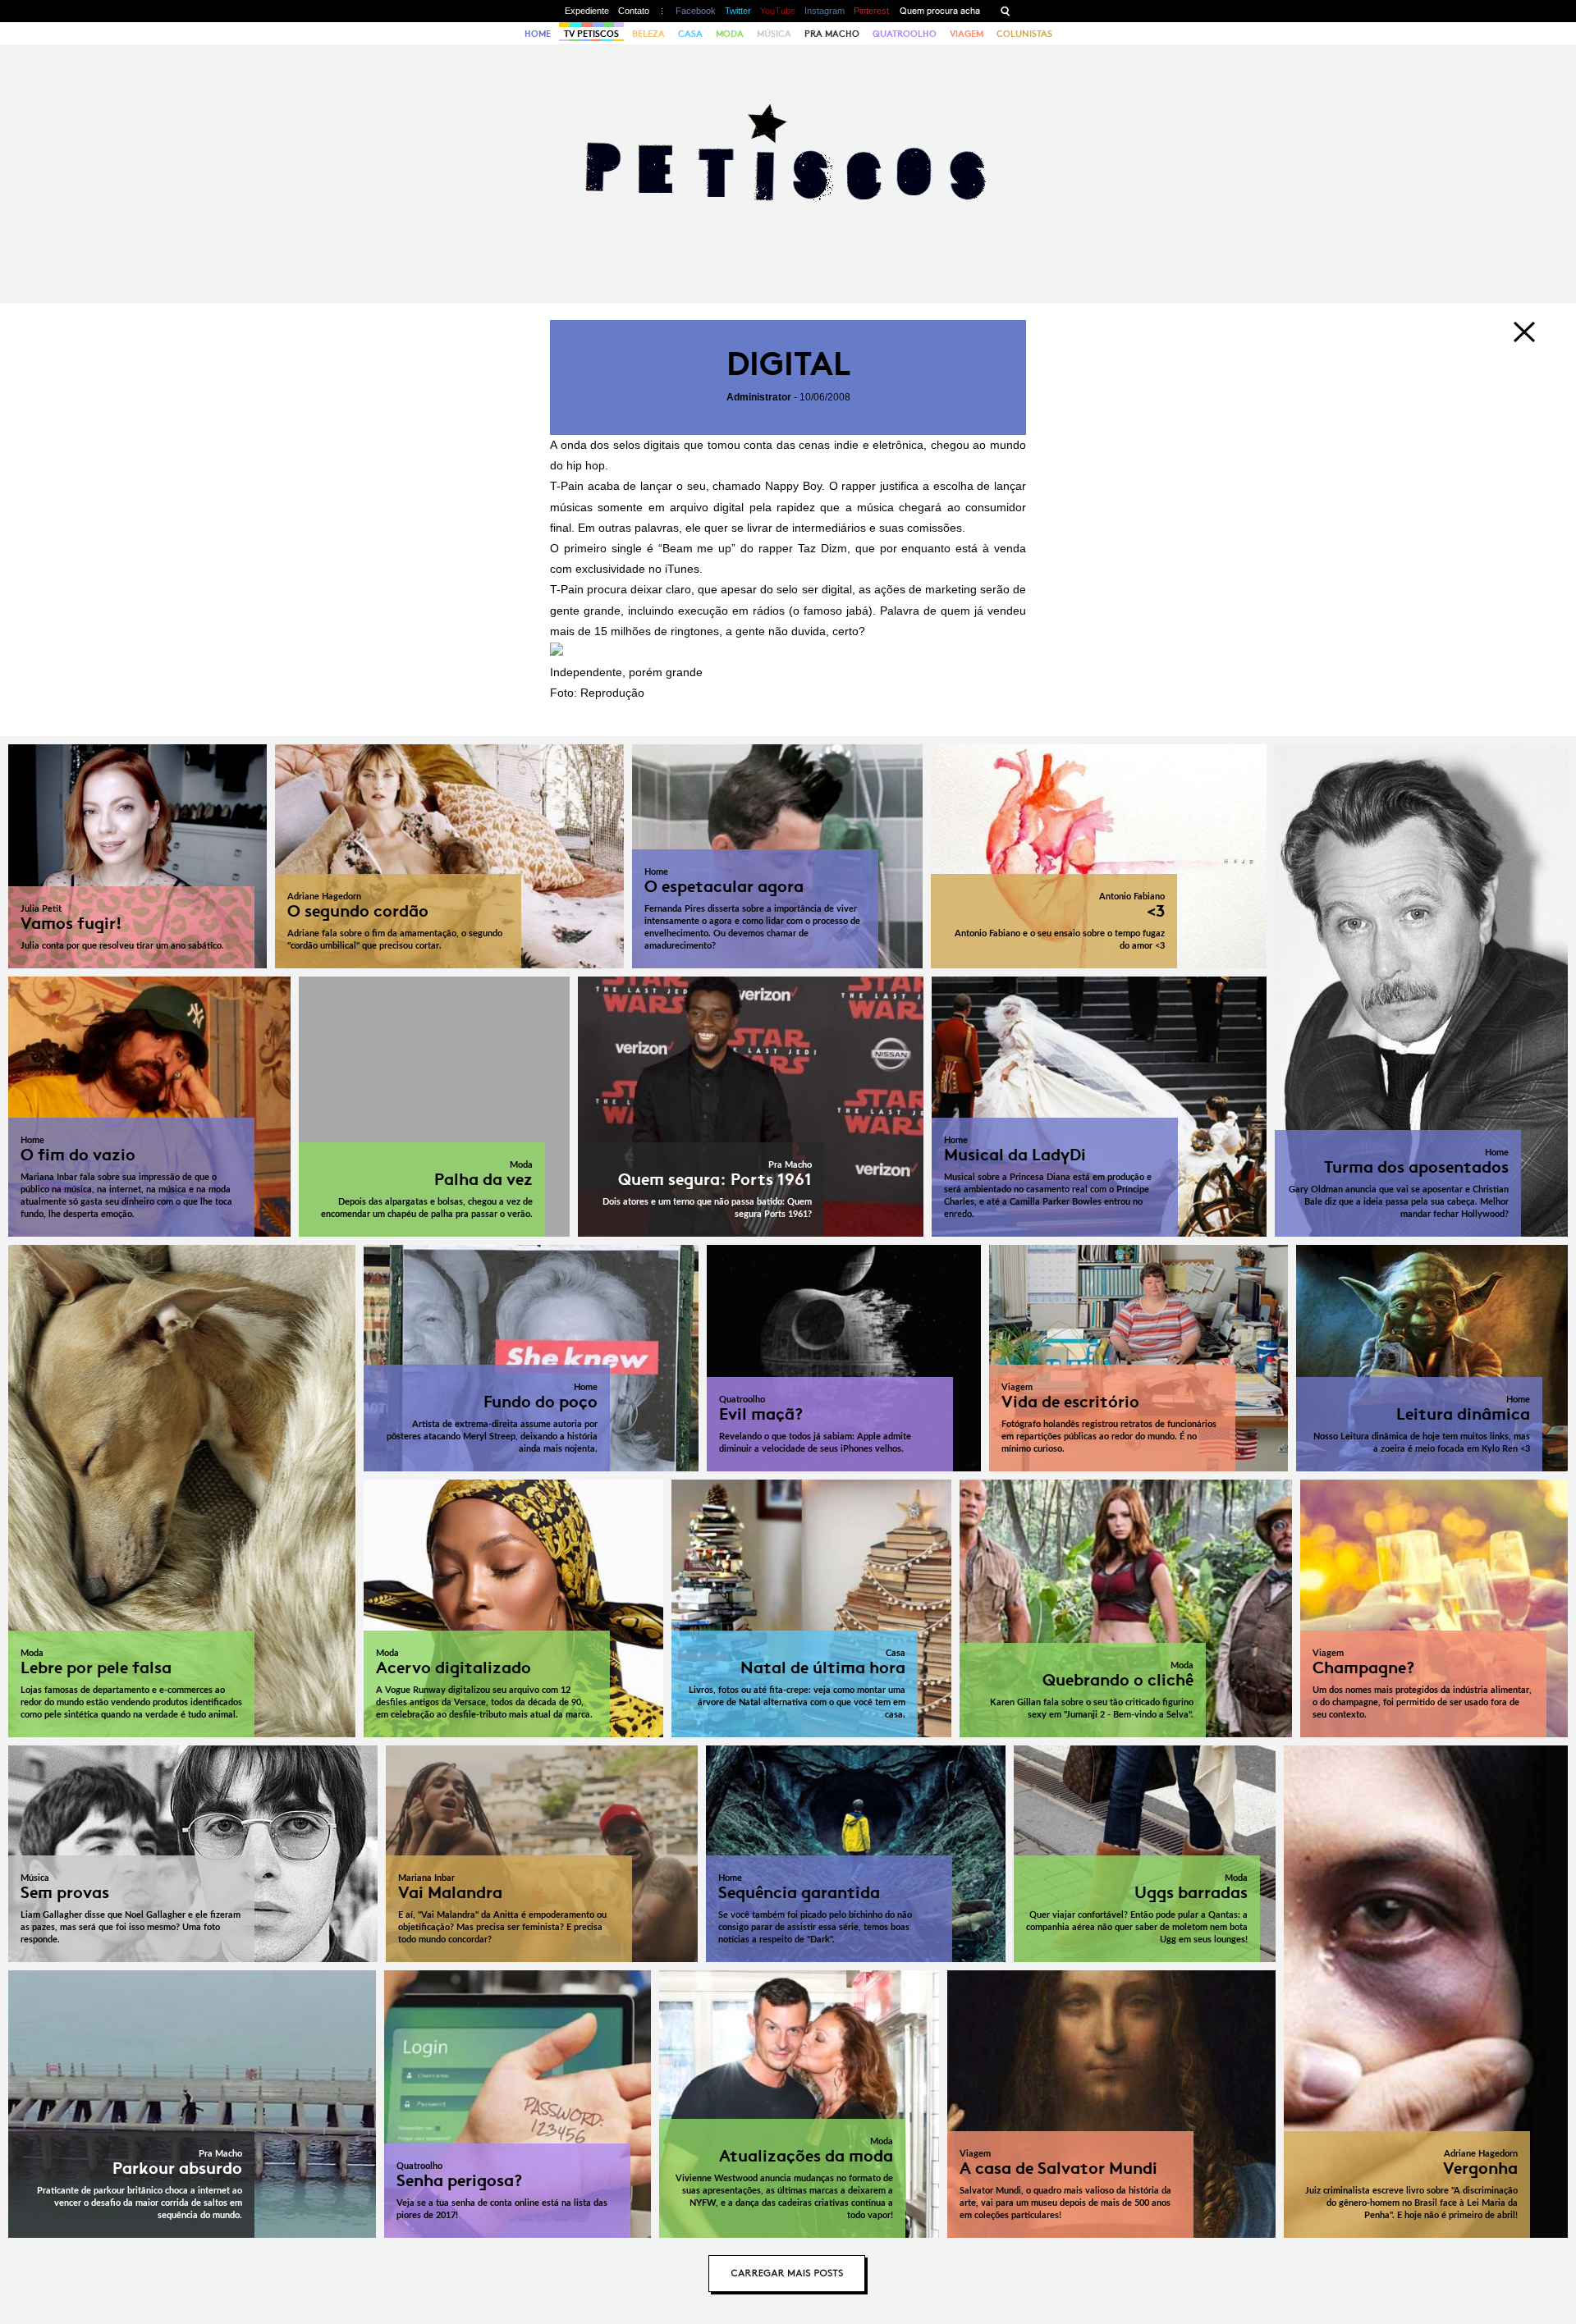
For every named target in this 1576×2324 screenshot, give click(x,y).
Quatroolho (905, 34)
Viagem (967, 34)
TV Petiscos (591, 34)
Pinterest (871, 11)
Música (774, 34)
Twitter (738, 11)
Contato (634, 11)
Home (538, 34)
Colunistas (1024, 34)
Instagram (825, 11)
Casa (690, 34)
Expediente (587, 11)
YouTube (778, 11)
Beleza (648, 34)
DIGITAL (788, 364)
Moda (730, 34)
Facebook (696, 11)
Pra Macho (832, 34)
